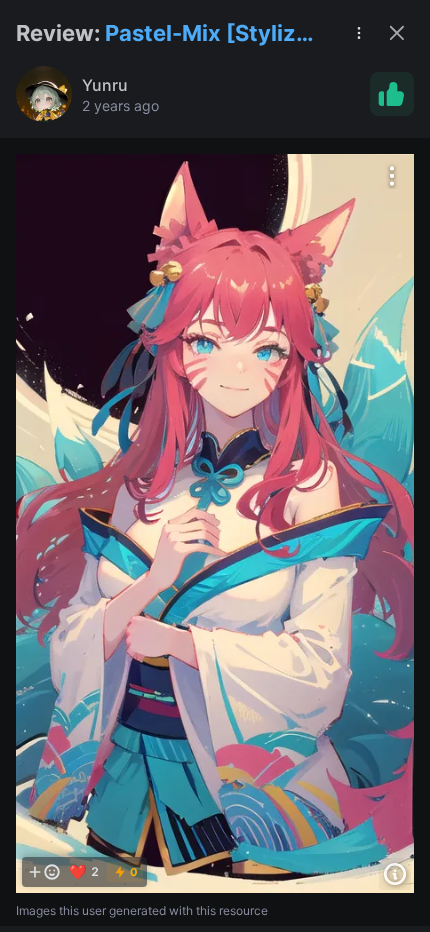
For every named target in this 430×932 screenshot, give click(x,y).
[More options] (392, 176)
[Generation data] (395, 874)
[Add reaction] (44, 872)
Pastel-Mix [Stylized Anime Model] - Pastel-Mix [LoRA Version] (214, 34)
